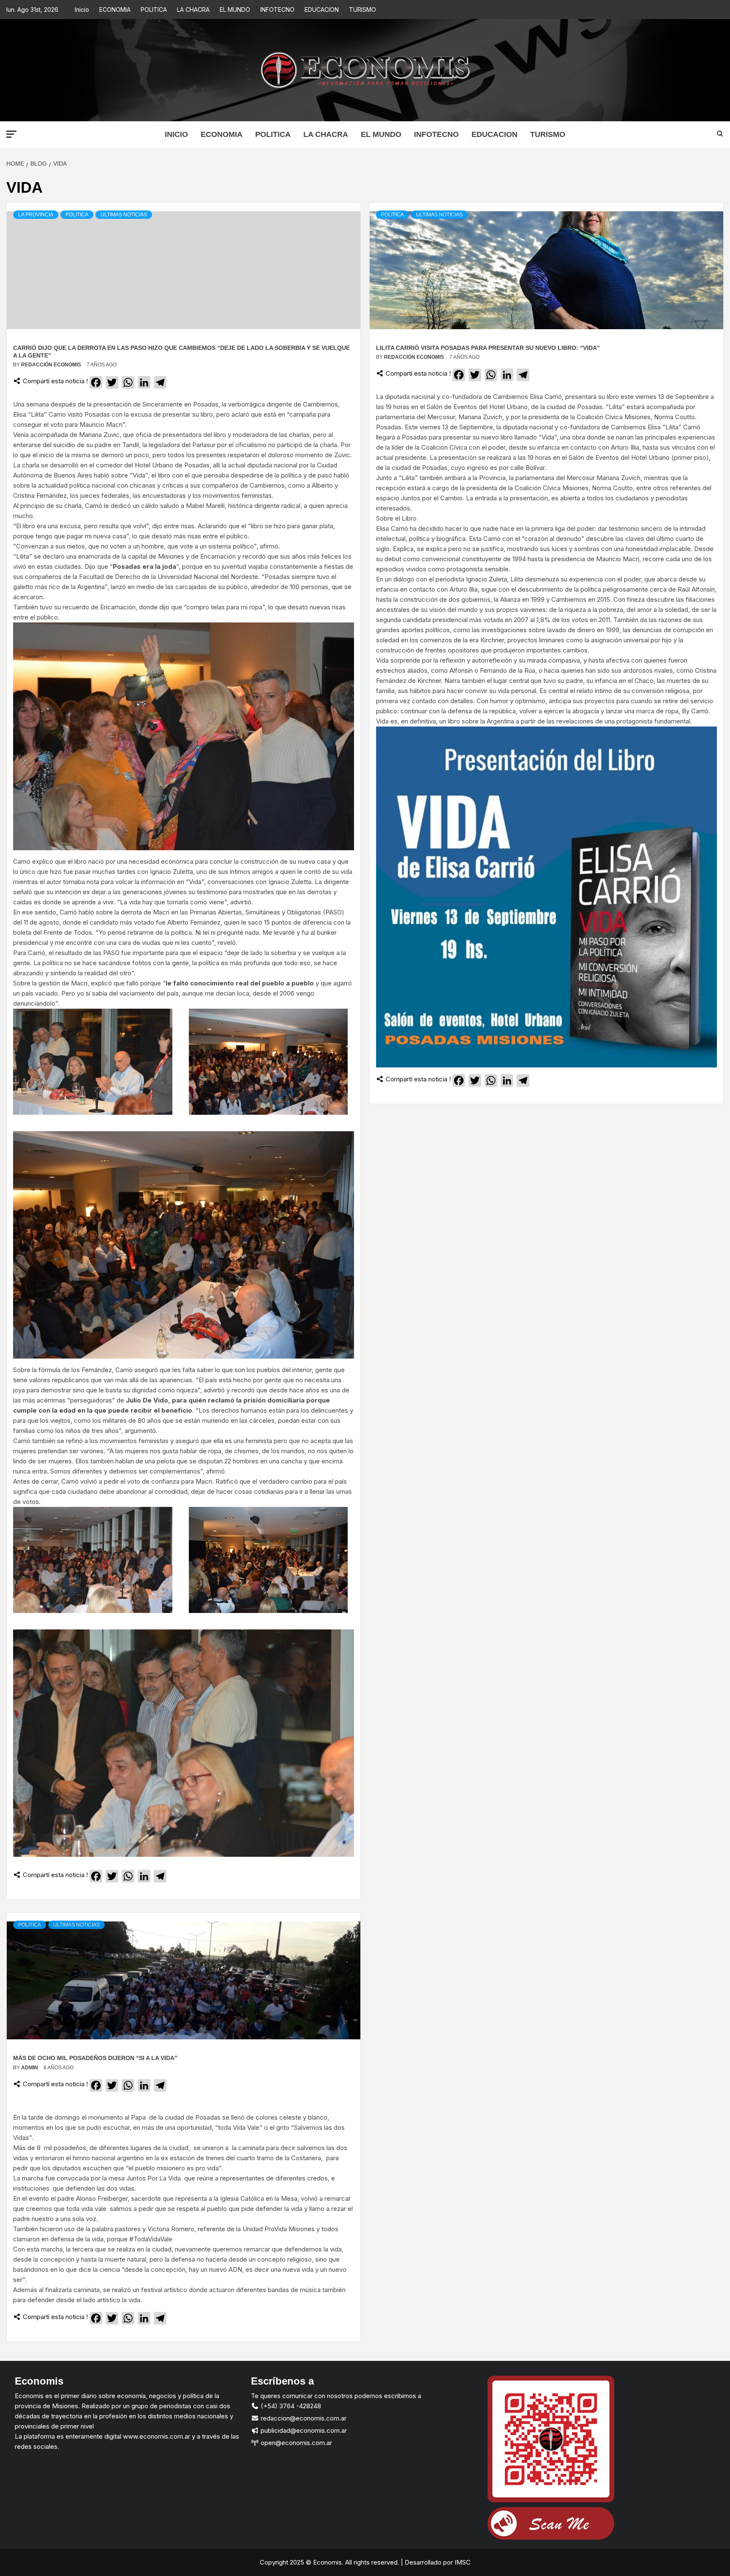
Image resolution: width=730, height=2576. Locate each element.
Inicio (82, 10)
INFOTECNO (277, 10)
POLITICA (154, 10)
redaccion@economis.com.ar (303, 2418)
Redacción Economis (52, 365)
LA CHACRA (193, 10)
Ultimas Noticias (124, 215)
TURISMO (362, 10)
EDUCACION (322, 10)
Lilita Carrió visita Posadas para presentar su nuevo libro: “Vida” (488, 348)
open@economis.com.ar (296, 2443)
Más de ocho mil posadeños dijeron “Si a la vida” (95, 2058)
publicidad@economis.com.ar (303, 2430)
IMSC (462, 2562)
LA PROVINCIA (36, 215)
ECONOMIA (115, 10)
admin (30, 2068)
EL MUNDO (235, 10)
